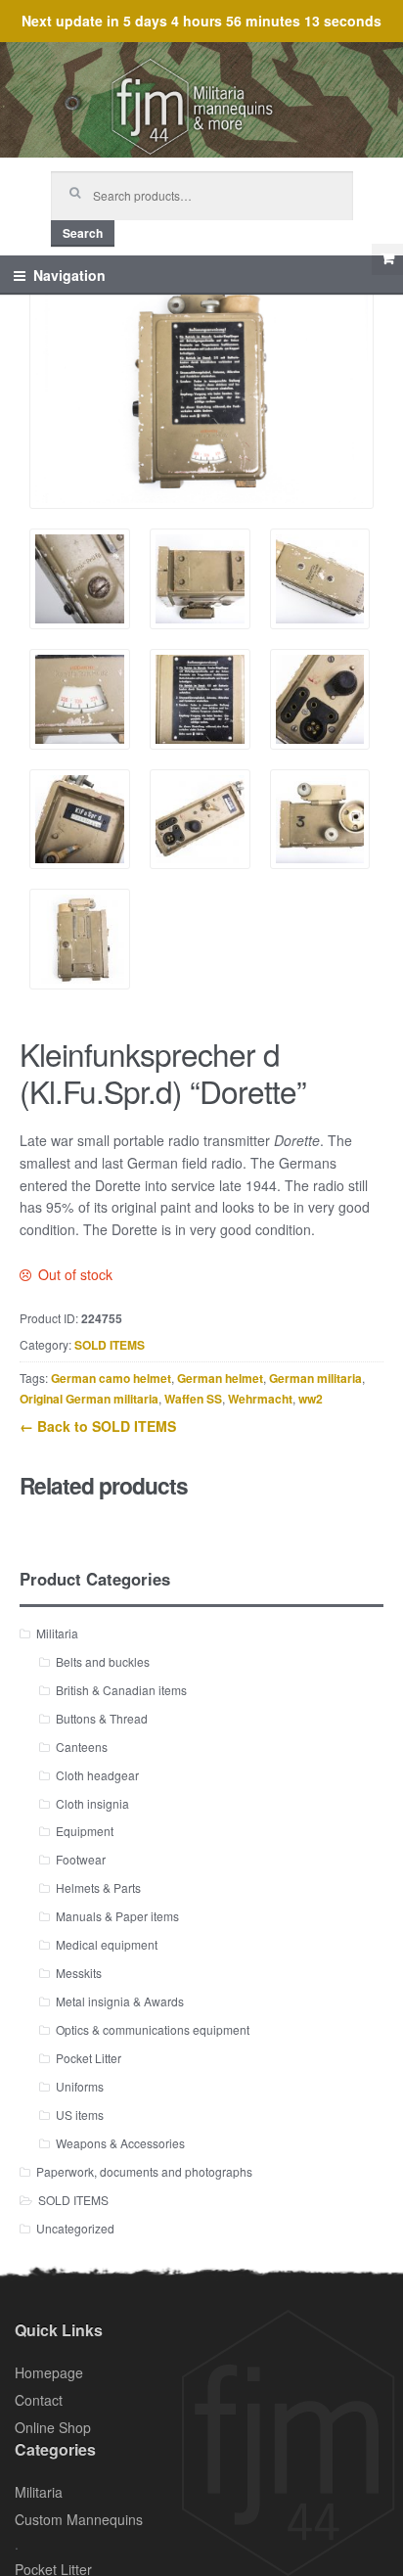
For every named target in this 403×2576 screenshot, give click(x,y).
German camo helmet (111, 1378)
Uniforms (80, 2086)
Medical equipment (107, 1944)
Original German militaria (89, 1399)
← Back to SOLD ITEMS (98, 1426)
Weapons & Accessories (120, 2143)
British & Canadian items (121, 1690)
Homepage (49, 2372)
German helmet (220, 1378)
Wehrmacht (260, 1399)
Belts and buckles (103, 1661)
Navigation (69, 275)
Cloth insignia (92, 1803)
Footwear (81, 1859)
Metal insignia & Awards (120, 2001)
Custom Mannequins (79, 2519)
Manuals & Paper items (117, 1916)
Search (83, 233)
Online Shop (53, 2427)
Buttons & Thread (102, 1718)
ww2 (311, 1399)
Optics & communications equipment (153, 2029)
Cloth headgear (97, 1775)
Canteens (82, 1747)
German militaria (315, 1378)
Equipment (85, 1831)
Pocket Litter (89, 2058)
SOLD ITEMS (110, 1345)
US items (80, 2115)
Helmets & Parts (98, 1887)
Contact (39, 2400)
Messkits (79, 1973)
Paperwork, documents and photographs (144, 2171)
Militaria (57, 1633)
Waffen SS (193, 1399)
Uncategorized (75, 2228)
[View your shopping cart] (387, 259)
